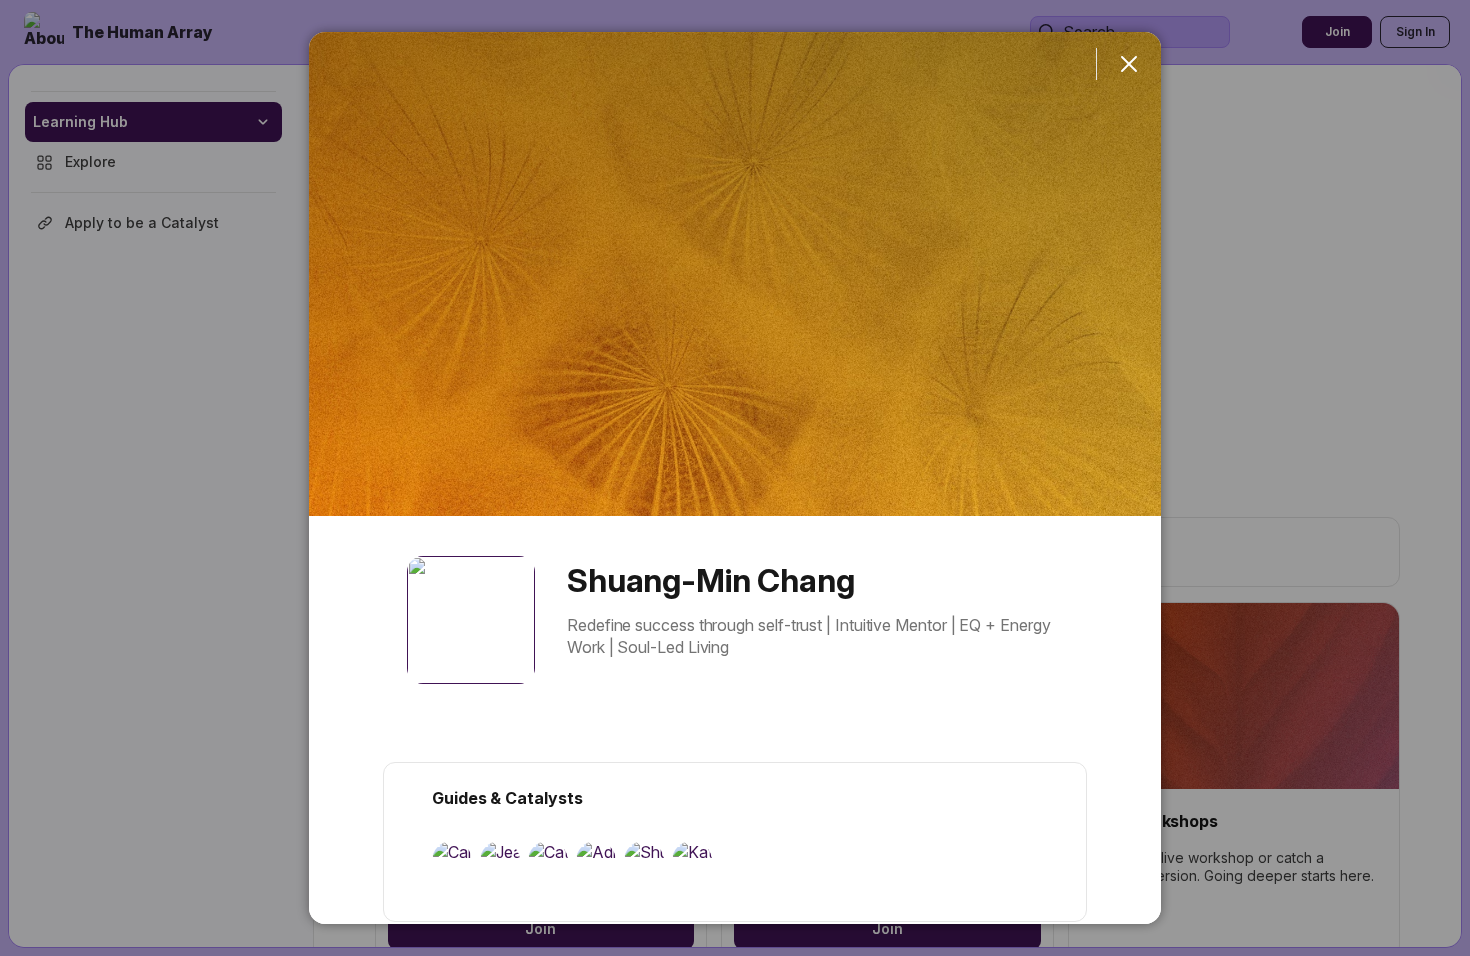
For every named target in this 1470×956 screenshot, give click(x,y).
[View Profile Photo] (471, 620)
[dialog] (735, 478)
